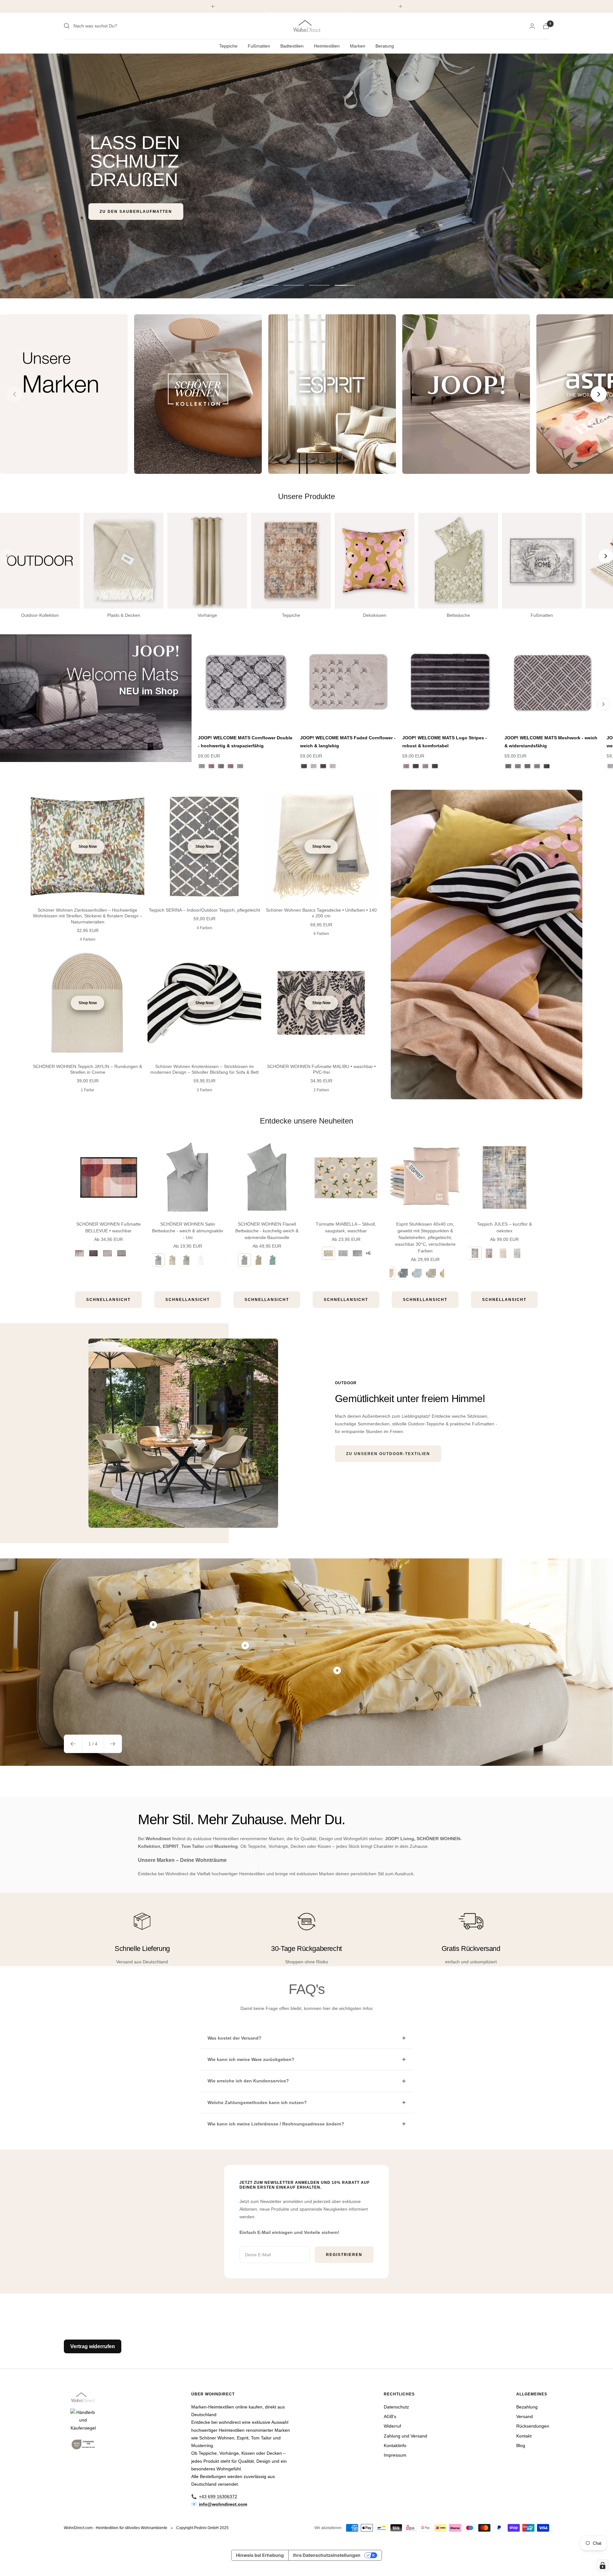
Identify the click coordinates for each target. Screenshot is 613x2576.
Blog (521, 2445)
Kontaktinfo (395, 2445)
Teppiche (228, 46)
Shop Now (88, 847)
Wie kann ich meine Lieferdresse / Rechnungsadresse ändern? (276, 2124)
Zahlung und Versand (405, 2436)
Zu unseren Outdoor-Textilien (388, 1454)
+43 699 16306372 (218, 2497)
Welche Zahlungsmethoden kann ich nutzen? (257, 2102)
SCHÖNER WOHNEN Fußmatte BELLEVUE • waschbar (109, 1227)
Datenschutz (396, 2407)
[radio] (79, 1253)
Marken (358, 46)
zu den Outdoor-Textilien (135, 193)
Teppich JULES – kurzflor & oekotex (504, 1227)
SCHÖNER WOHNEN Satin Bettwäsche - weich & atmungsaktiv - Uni (188, 1231)
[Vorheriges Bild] (14, 394)
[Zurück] (208, 704)
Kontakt (524, 2436)
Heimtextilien (327, 46)
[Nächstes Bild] (599, 394)
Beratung (385, 46)
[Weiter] (603, 704)
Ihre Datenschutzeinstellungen (327, 2555)
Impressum (395, 2455)
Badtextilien (292, 46)
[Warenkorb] (546, 26)
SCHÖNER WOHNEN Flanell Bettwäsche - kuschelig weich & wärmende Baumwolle (267, 1231)
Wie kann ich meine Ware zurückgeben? (251, 2059)
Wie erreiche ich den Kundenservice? (248, 2081)
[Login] (532, 26)
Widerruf (392, 2426)
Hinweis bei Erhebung (260, 2555)
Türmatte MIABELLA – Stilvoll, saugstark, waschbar (346, 1227)
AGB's (390, 2416)
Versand (525, 2416)
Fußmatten (259, 46)
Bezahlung (527, 2407)
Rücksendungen (533, 2426)
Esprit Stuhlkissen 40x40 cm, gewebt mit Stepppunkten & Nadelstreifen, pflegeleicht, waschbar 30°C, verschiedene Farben (425, 1237)
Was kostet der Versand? (235, 2038)
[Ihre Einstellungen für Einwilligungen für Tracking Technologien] (602, 2565)
